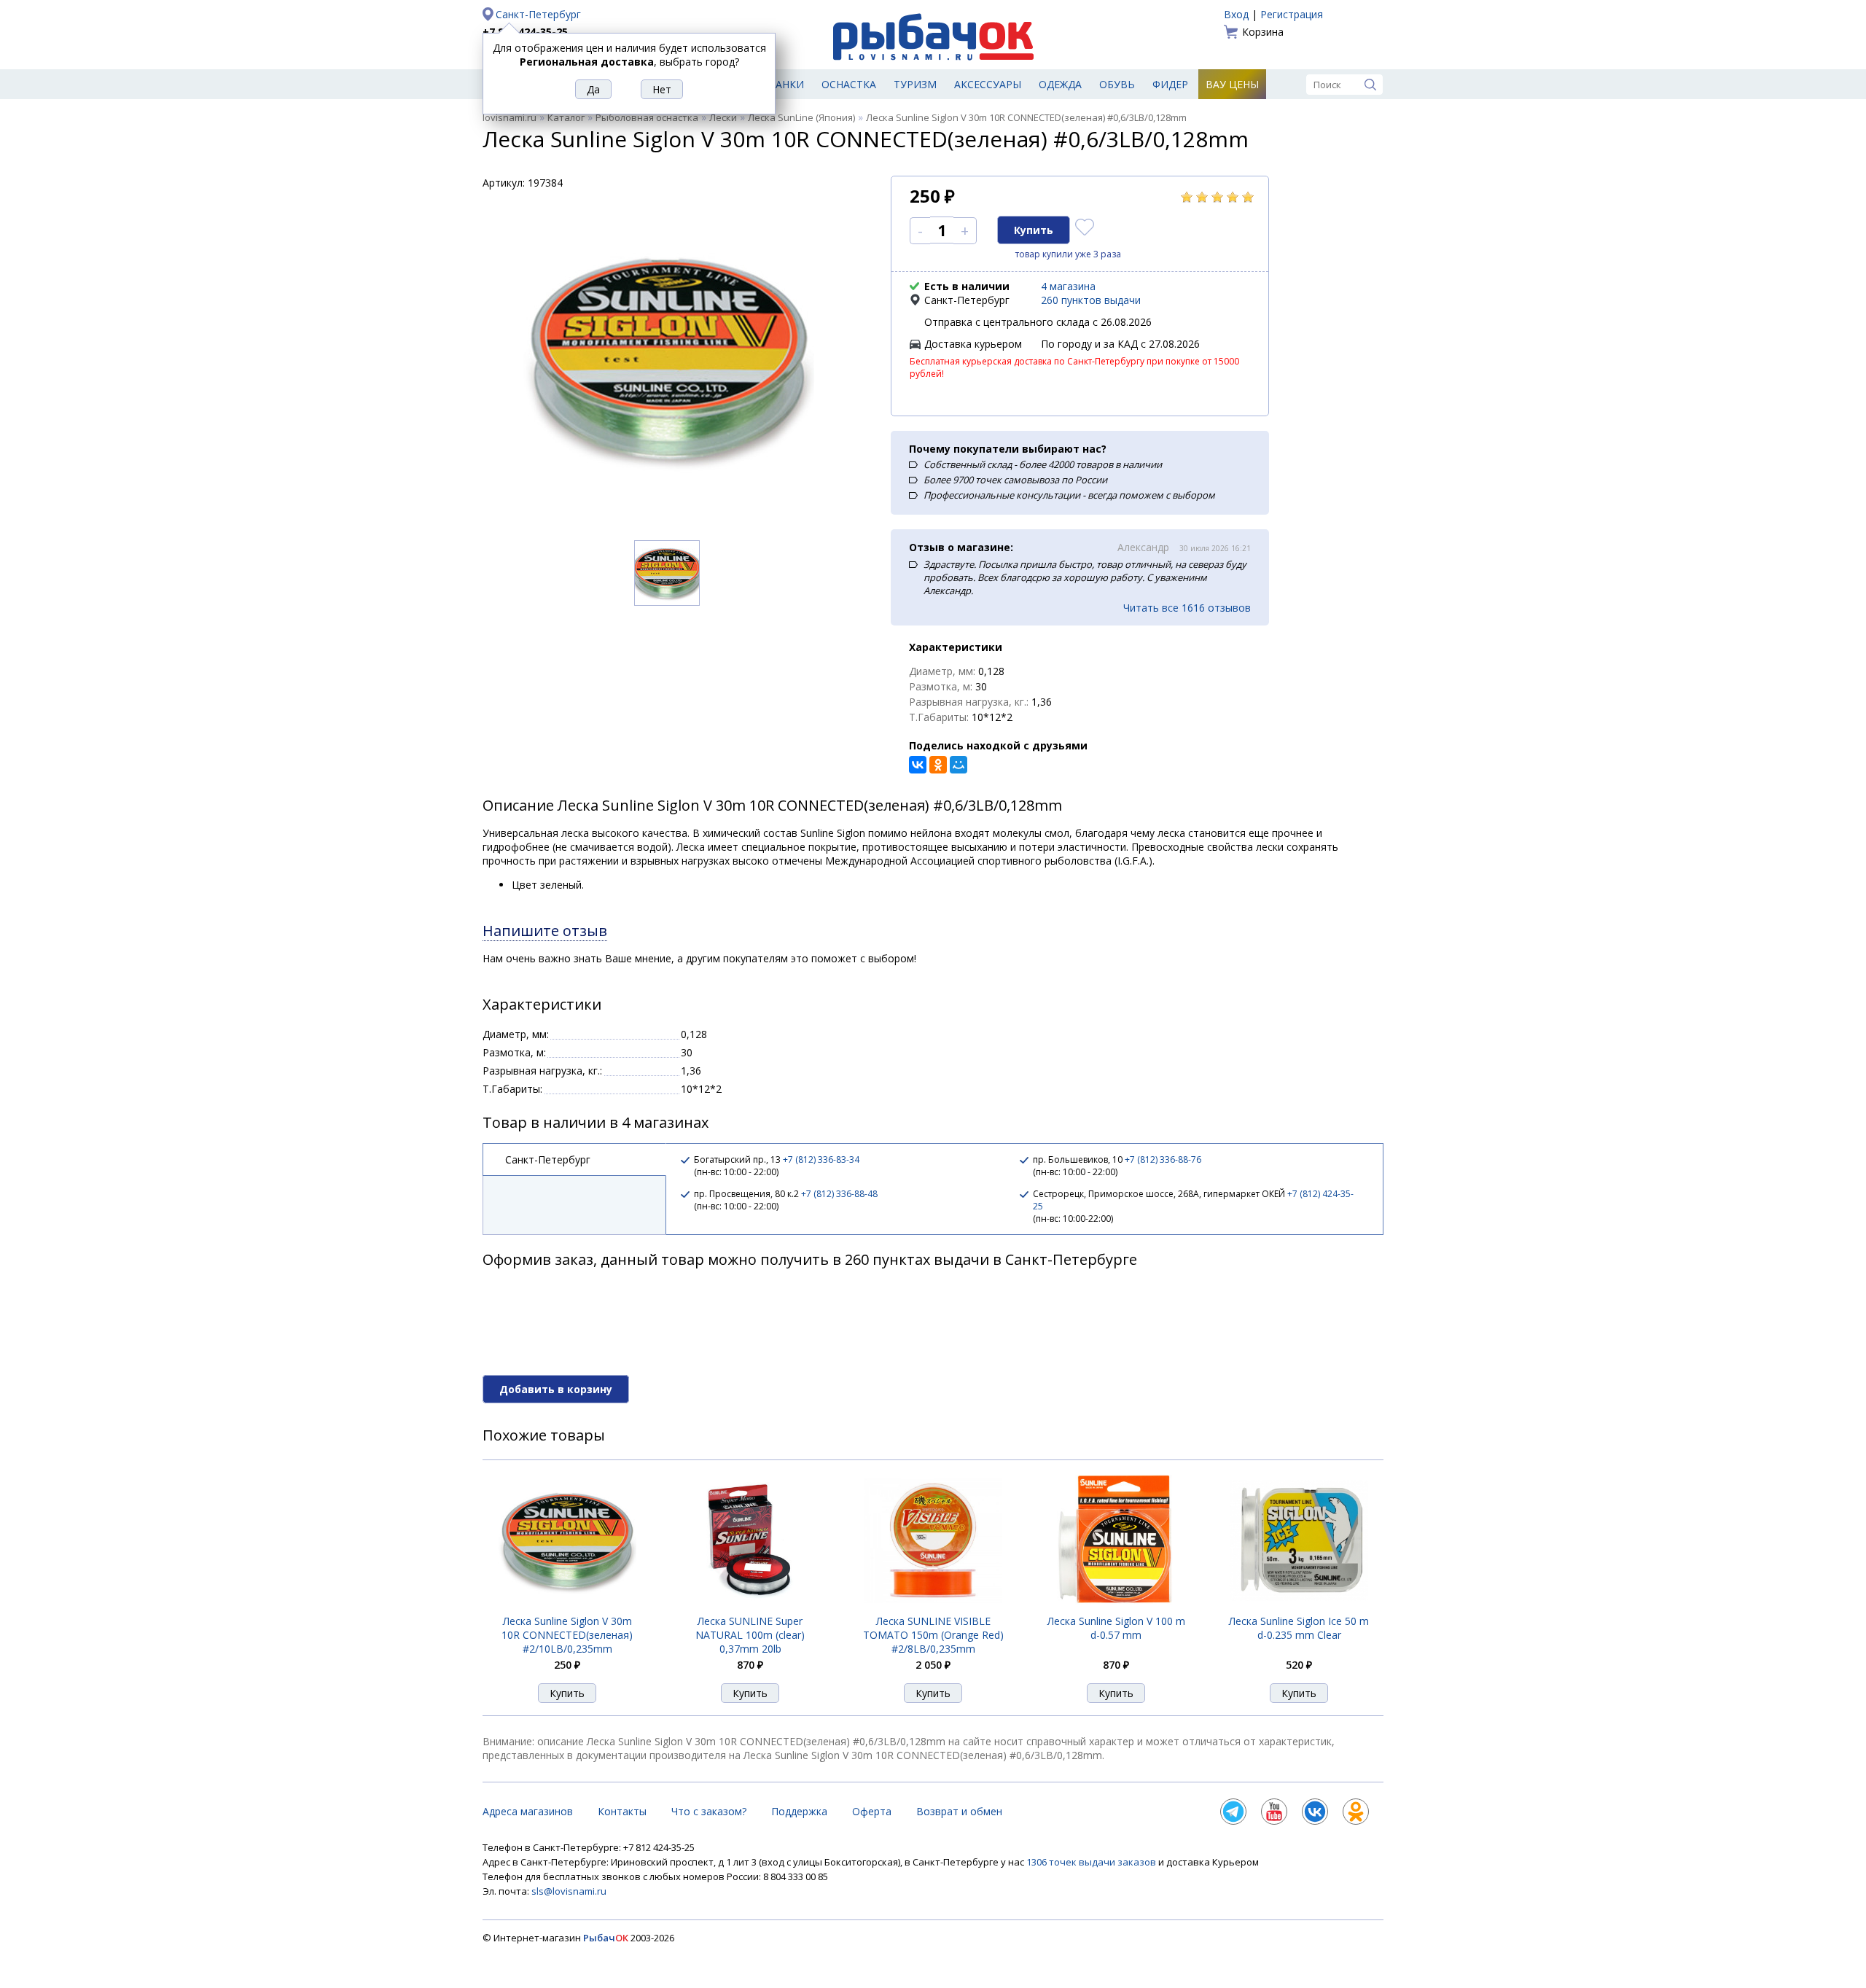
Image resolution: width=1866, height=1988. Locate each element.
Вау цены (1232, 84)
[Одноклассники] (938, 765)
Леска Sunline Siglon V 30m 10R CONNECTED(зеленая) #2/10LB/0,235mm (567, 1635)
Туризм (915, 84)
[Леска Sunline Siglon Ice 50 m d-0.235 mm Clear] (1299, 1606)
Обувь (1117, 84)
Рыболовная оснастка (647, 117)
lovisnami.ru (510, 117)
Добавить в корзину (556, 1389)
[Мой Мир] (959, 765)
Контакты (622, 1811)
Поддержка (799, 1811)
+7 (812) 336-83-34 (821, 1159)
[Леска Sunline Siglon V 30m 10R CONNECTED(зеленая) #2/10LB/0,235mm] (567, 1606)
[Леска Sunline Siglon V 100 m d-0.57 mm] (1116, 1606)
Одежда (1060, 84)
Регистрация (1292, 14)
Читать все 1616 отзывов (1187, 608)
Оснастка (849, 84)
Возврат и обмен (959, 1811)
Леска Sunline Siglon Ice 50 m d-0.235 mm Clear (1299, 1628)
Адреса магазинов (528, 1811)
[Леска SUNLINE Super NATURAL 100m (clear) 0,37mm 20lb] (750, 1606)
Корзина (1263, 32)
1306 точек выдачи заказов (1092, 1862)
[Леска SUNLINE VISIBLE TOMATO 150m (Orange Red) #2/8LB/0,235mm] (933, 1606)
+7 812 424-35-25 (525, 32)
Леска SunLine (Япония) (801, 117)
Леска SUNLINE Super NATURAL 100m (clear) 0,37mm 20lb (750, 1635)
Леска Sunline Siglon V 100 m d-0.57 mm (1116, 1628)
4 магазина (1068, 286)
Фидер (1170, 84)
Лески (723, 117)
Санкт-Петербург (538, 14)
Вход (1236, 14)
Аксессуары (988, 84)
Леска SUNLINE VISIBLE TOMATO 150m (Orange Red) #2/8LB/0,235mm (933, 1635)
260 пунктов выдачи (1091, 300)
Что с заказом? (709, 1811)
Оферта (872, 1811)
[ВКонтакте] (918, 765)
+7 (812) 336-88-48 (839, 1194)
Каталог (566, 117)
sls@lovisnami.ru (569, 1891)
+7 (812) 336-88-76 (1163, 1159)
